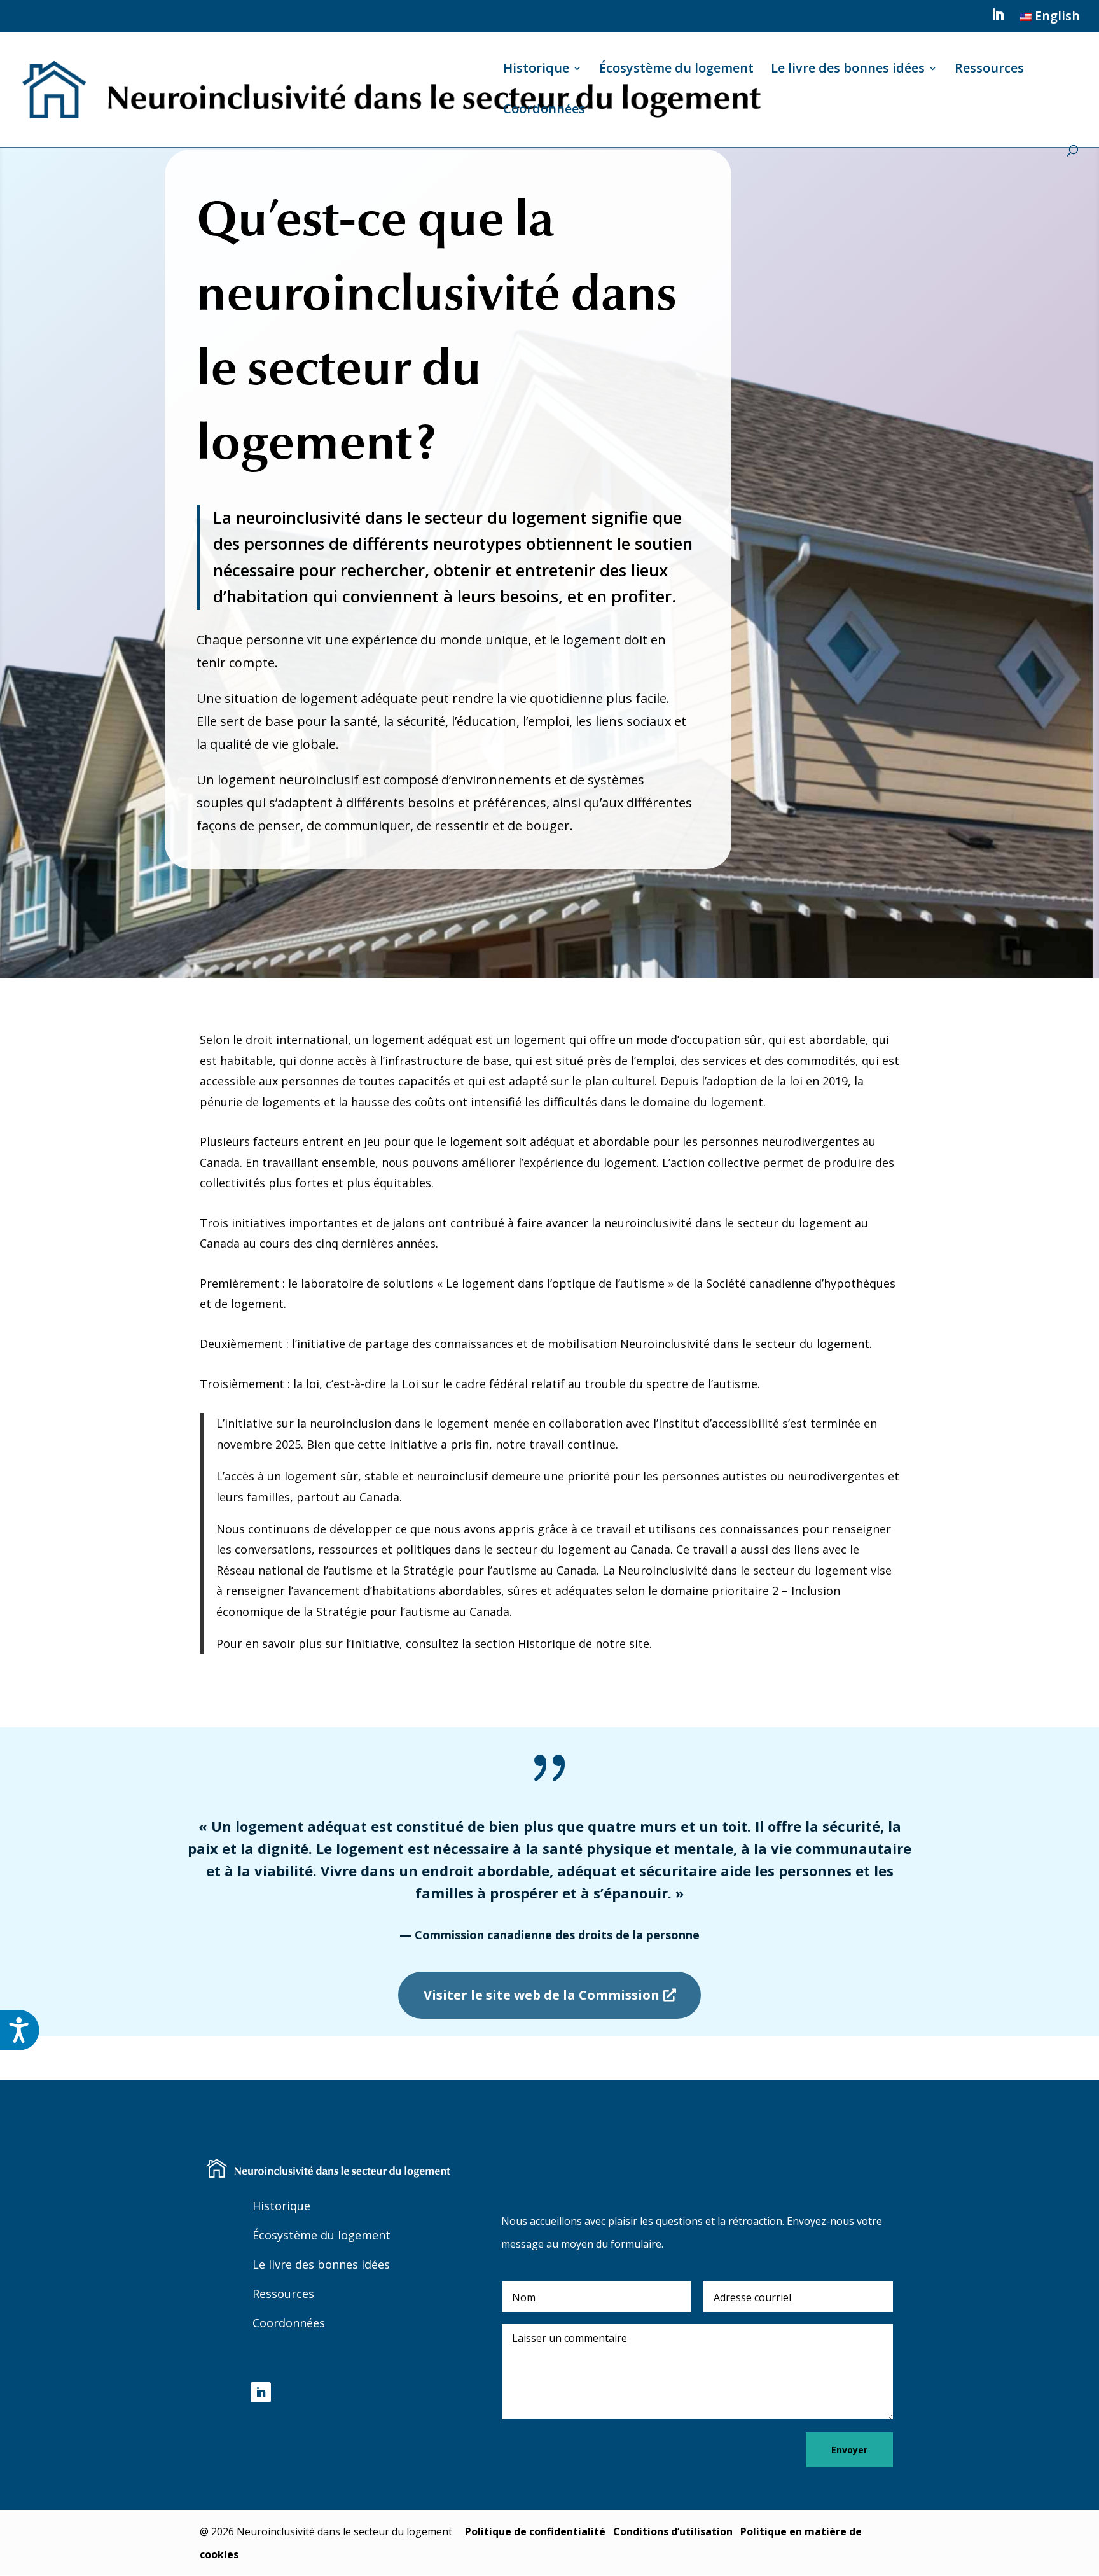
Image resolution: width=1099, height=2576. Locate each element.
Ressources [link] (989, 70)
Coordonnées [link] (544, 111)
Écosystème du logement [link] (676, 70)
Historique (281, 2206)
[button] (998, 18)
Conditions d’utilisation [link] (673, 2531)
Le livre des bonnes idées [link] (848, 70)
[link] (1048, 21)
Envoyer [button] (849, 2450)
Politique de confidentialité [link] (535, 2531)
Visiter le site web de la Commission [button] (542, 1995)
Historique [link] (536, 70)
